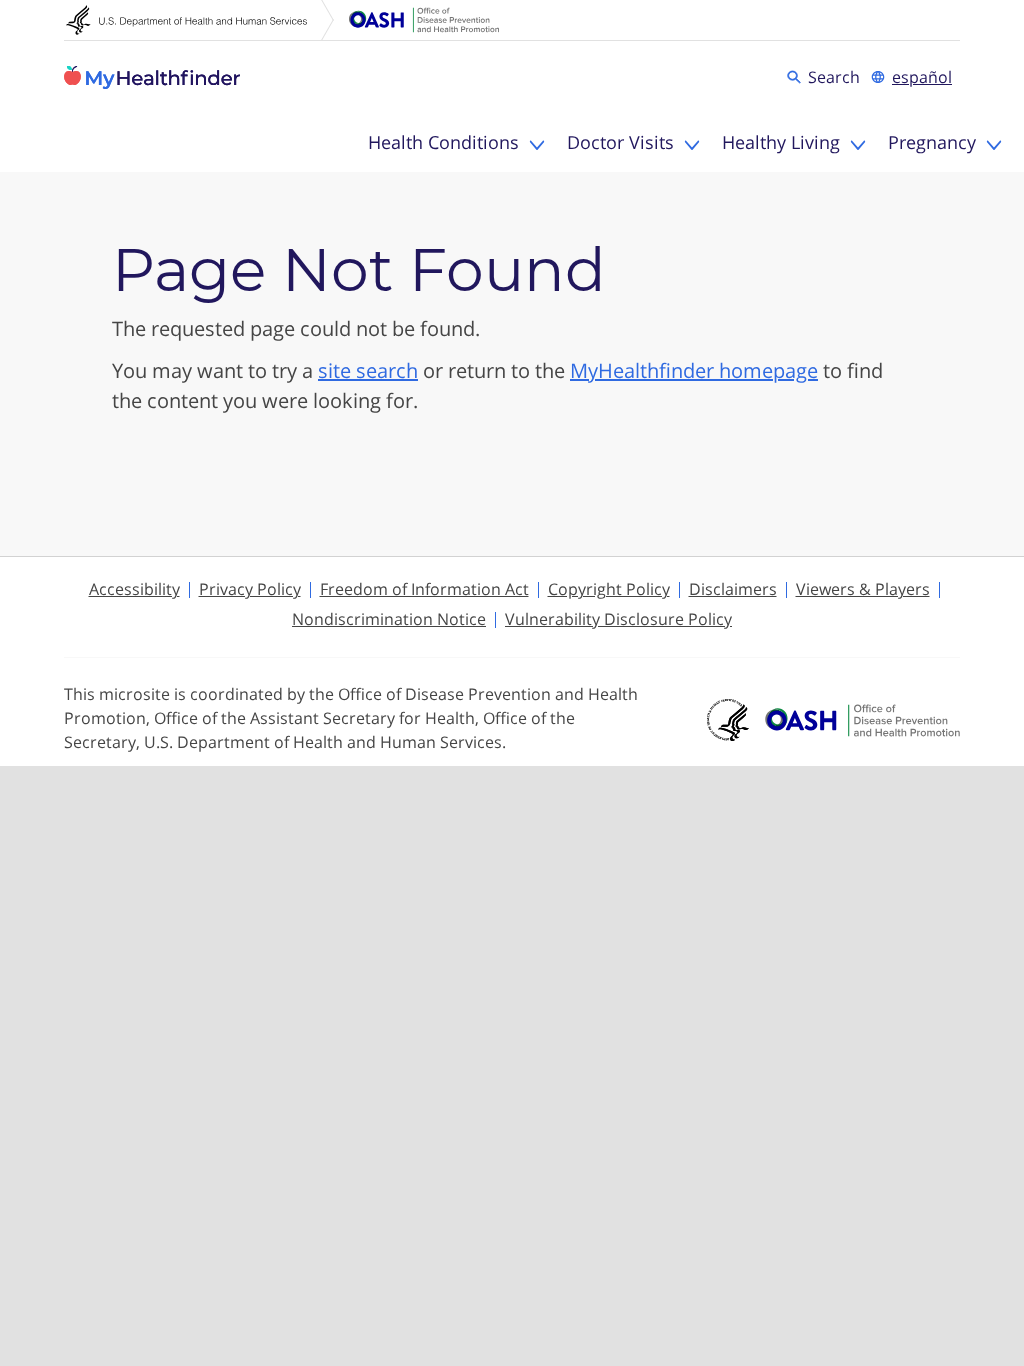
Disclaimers (733, 589)
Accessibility (134, 589)
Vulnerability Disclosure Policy (618, 619)
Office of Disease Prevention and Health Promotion (424, 20)
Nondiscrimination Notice (389, 619)
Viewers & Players (863, 589)
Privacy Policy (250, 589)
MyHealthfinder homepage (694, 370)
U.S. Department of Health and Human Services (200, 20)
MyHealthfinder (152, 77)
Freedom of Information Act (424, 589)
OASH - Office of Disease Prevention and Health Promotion (862, 720)
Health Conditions (443, 142)
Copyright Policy (609, 589)
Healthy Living (781, 142)
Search (837, 76)
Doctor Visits (620, 142)
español (922, 77)
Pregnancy (932, 142)
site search (368, 370)
